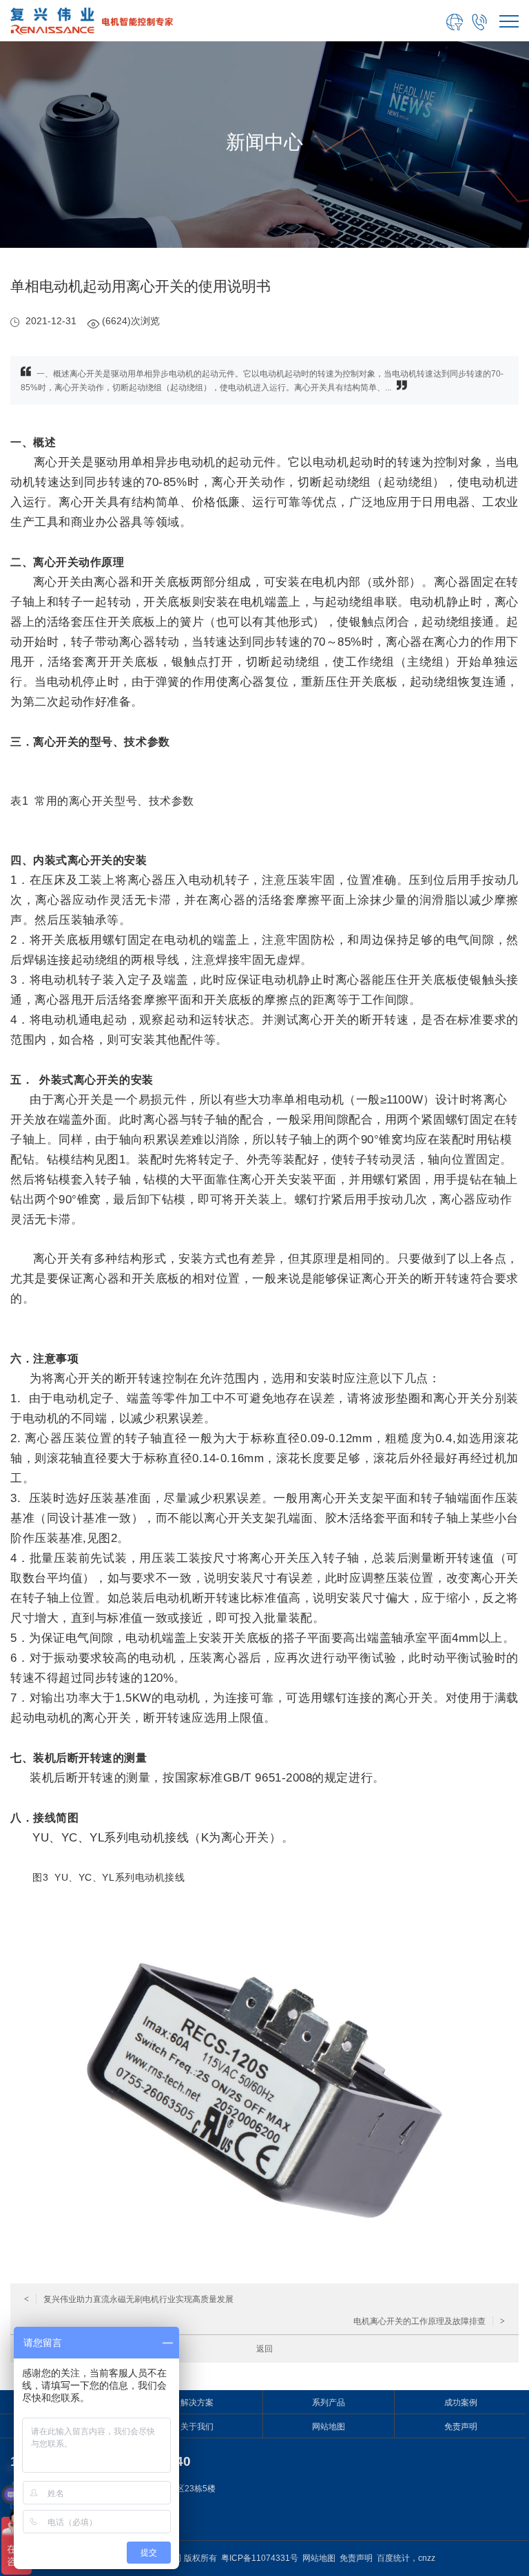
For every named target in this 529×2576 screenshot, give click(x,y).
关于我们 (197, 2427)
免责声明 (461, 2427)
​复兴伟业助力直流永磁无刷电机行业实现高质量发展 (129, 2299)
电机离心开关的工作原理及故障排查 (429, 2321)
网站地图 (329, 2427)
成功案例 (461, 2403)
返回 (264, 2349)
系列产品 (329, 2403)
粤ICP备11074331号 (260, 2558)
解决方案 (197, 2403)
